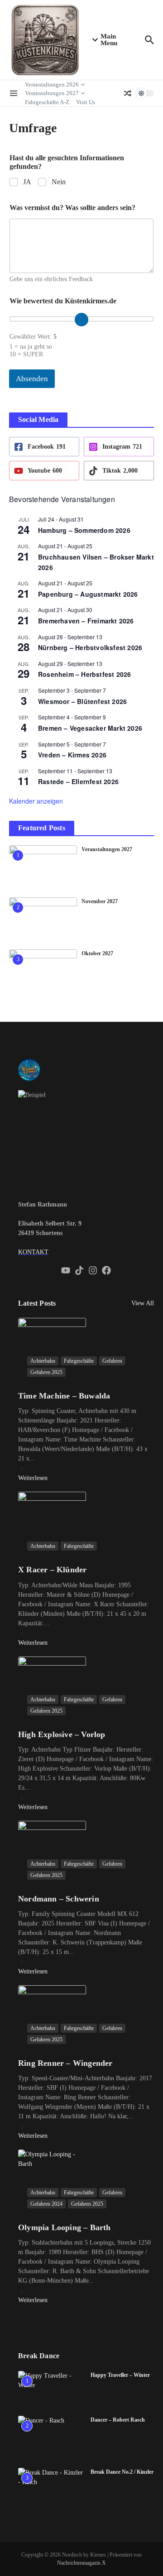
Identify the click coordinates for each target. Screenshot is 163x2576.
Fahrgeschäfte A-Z (47, 102)
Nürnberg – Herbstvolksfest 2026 (90, 647)
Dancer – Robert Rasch (118, 2420)
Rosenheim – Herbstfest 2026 (84, 674)
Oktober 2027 (97, 953)
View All (143, 1303)
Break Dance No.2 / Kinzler (122, 2472)
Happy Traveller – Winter (120, 2375)
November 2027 (100, 901)
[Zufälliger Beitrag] (128, 93)
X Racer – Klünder (52, 1570)
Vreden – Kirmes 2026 (72, 755)
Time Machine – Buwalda (64, 1396)
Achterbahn (43, 1361)
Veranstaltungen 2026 (52, 84)
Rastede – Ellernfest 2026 (78, 781)
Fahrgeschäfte (79, 1361)
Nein (59, 182)
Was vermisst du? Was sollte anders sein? (72, 208)
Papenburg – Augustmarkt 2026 (88, 594)
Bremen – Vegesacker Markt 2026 (90, 728)
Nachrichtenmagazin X (81, 2563)
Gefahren (112, 1361)
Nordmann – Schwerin (59, 1899)
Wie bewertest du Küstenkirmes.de (63, 301)
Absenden (32, 379)
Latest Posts (37, 1303)
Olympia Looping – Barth (65, 2227)
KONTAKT (33, 1252)
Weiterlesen (33, 1478)
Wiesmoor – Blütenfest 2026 (82, 701)
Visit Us (86, 102)
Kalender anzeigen (36, 801)
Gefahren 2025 (46, 1372)
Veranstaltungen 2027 (52, 93)
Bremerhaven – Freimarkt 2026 (86, 621)
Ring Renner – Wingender (65, 2063)
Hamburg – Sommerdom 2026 (84, 530)
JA (27, 182)
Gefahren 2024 (46, 2204)
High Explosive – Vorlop (62, 1734)
